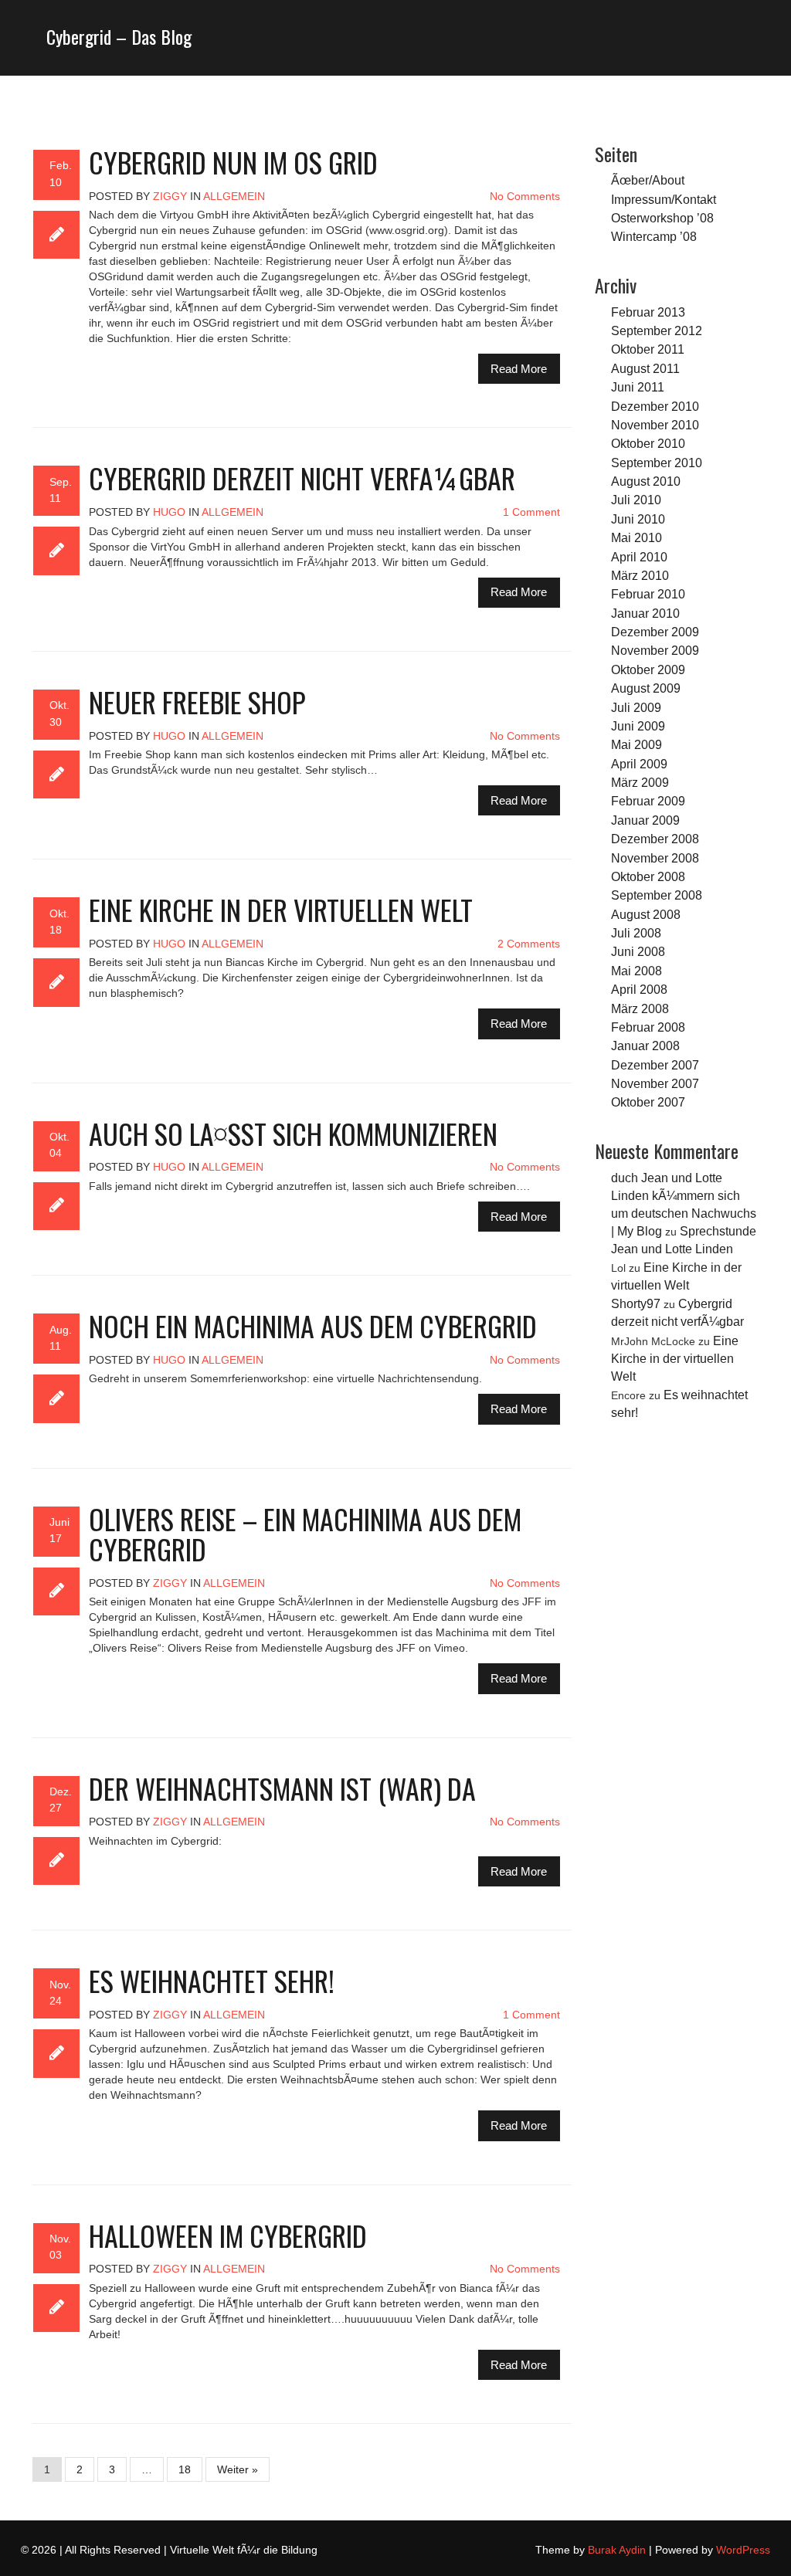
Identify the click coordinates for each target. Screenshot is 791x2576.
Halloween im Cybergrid (228, 2235)
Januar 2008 (645, 1046)
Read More (519, 369)
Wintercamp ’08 (654, 236)
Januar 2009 (645, 820)
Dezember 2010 (655, 406)
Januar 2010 (645, 613)
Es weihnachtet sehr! (212, 1980)
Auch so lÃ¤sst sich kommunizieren (293, 1133)
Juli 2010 (636, 500)
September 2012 (657, 330)
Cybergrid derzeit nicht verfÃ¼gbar (302, 478)
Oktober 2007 (648, 1102)
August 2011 (645, 368)
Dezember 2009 (655, 632)
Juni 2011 (638, 387)
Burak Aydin (617, 2550)
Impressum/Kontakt (664, 199)
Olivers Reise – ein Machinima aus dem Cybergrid (305, 1534)
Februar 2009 (648, 801)
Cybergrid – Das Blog (119, 36)
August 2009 (646, 688)
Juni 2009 (638, 726)
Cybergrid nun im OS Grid (233, 162)
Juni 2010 (638, 519)
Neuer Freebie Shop (197, 702)
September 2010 (657, 463)
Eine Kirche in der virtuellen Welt (281, 909)
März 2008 (640, 1008)
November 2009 (655, 650)
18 (185, 2469)
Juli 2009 (636, 707)
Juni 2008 (638, 951)
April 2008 (639, 989)
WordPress (743, 2550)
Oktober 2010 (648, 443)
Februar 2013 (648, 312)
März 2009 (640, 782)
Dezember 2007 (655, 1065)
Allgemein (234, 196)
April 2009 (639, 764)
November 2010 (655, 425)
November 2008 (655, 858)
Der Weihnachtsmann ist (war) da (282, 1788)
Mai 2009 (637, 744)
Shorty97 (636, 1303)
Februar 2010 (648, 594)
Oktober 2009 (648, 669)
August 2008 (646, 914)
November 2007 (655, 1083)
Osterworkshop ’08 (662, 218)
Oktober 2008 (648, 876)
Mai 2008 (637, 971)
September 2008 (657, 895)
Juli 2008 (636, 933)
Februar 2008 (648, 1027)
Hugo (169, 512)
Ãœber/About (648, 180)
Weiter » (238, 2469)
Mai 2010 (637, 537)
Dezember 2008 (655, 839)
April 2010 (639, 557)
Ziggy (170, 196)
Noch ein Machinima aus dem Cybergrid (313, 1325)
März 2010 (640, 575)
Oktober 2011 (648, 349)
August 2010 (646, 481)
